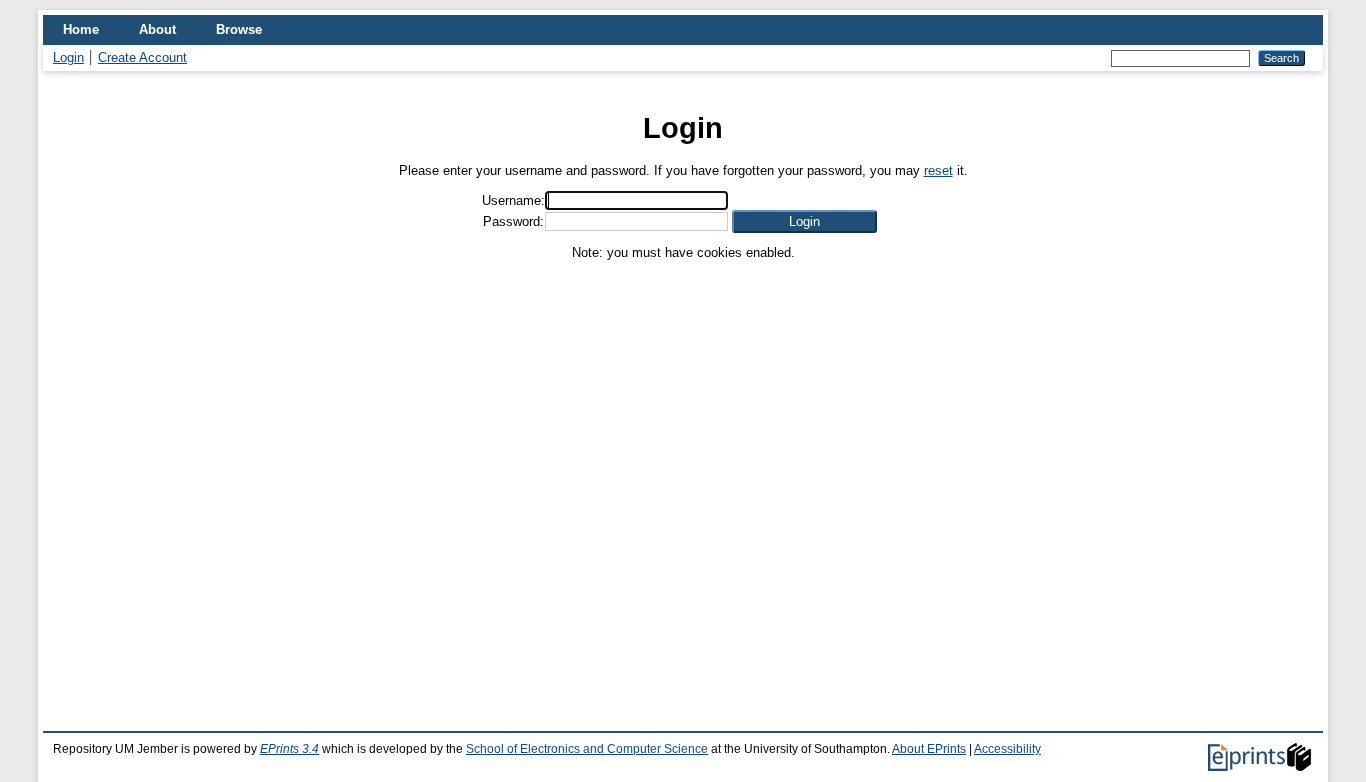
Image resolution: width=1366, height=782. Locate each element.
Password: (513, 221)
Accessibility (1007, 749)
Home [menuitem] (81, 29)
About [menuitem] (157, 29)
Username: (513, 200)
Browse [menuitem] (239, 29)
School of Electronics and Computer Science (587, 749)
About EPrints (929, 749)
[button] (804, 221)
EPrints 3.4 (289, 749)
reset (938, 170)
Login (68, 57)
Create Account (142, 57)
